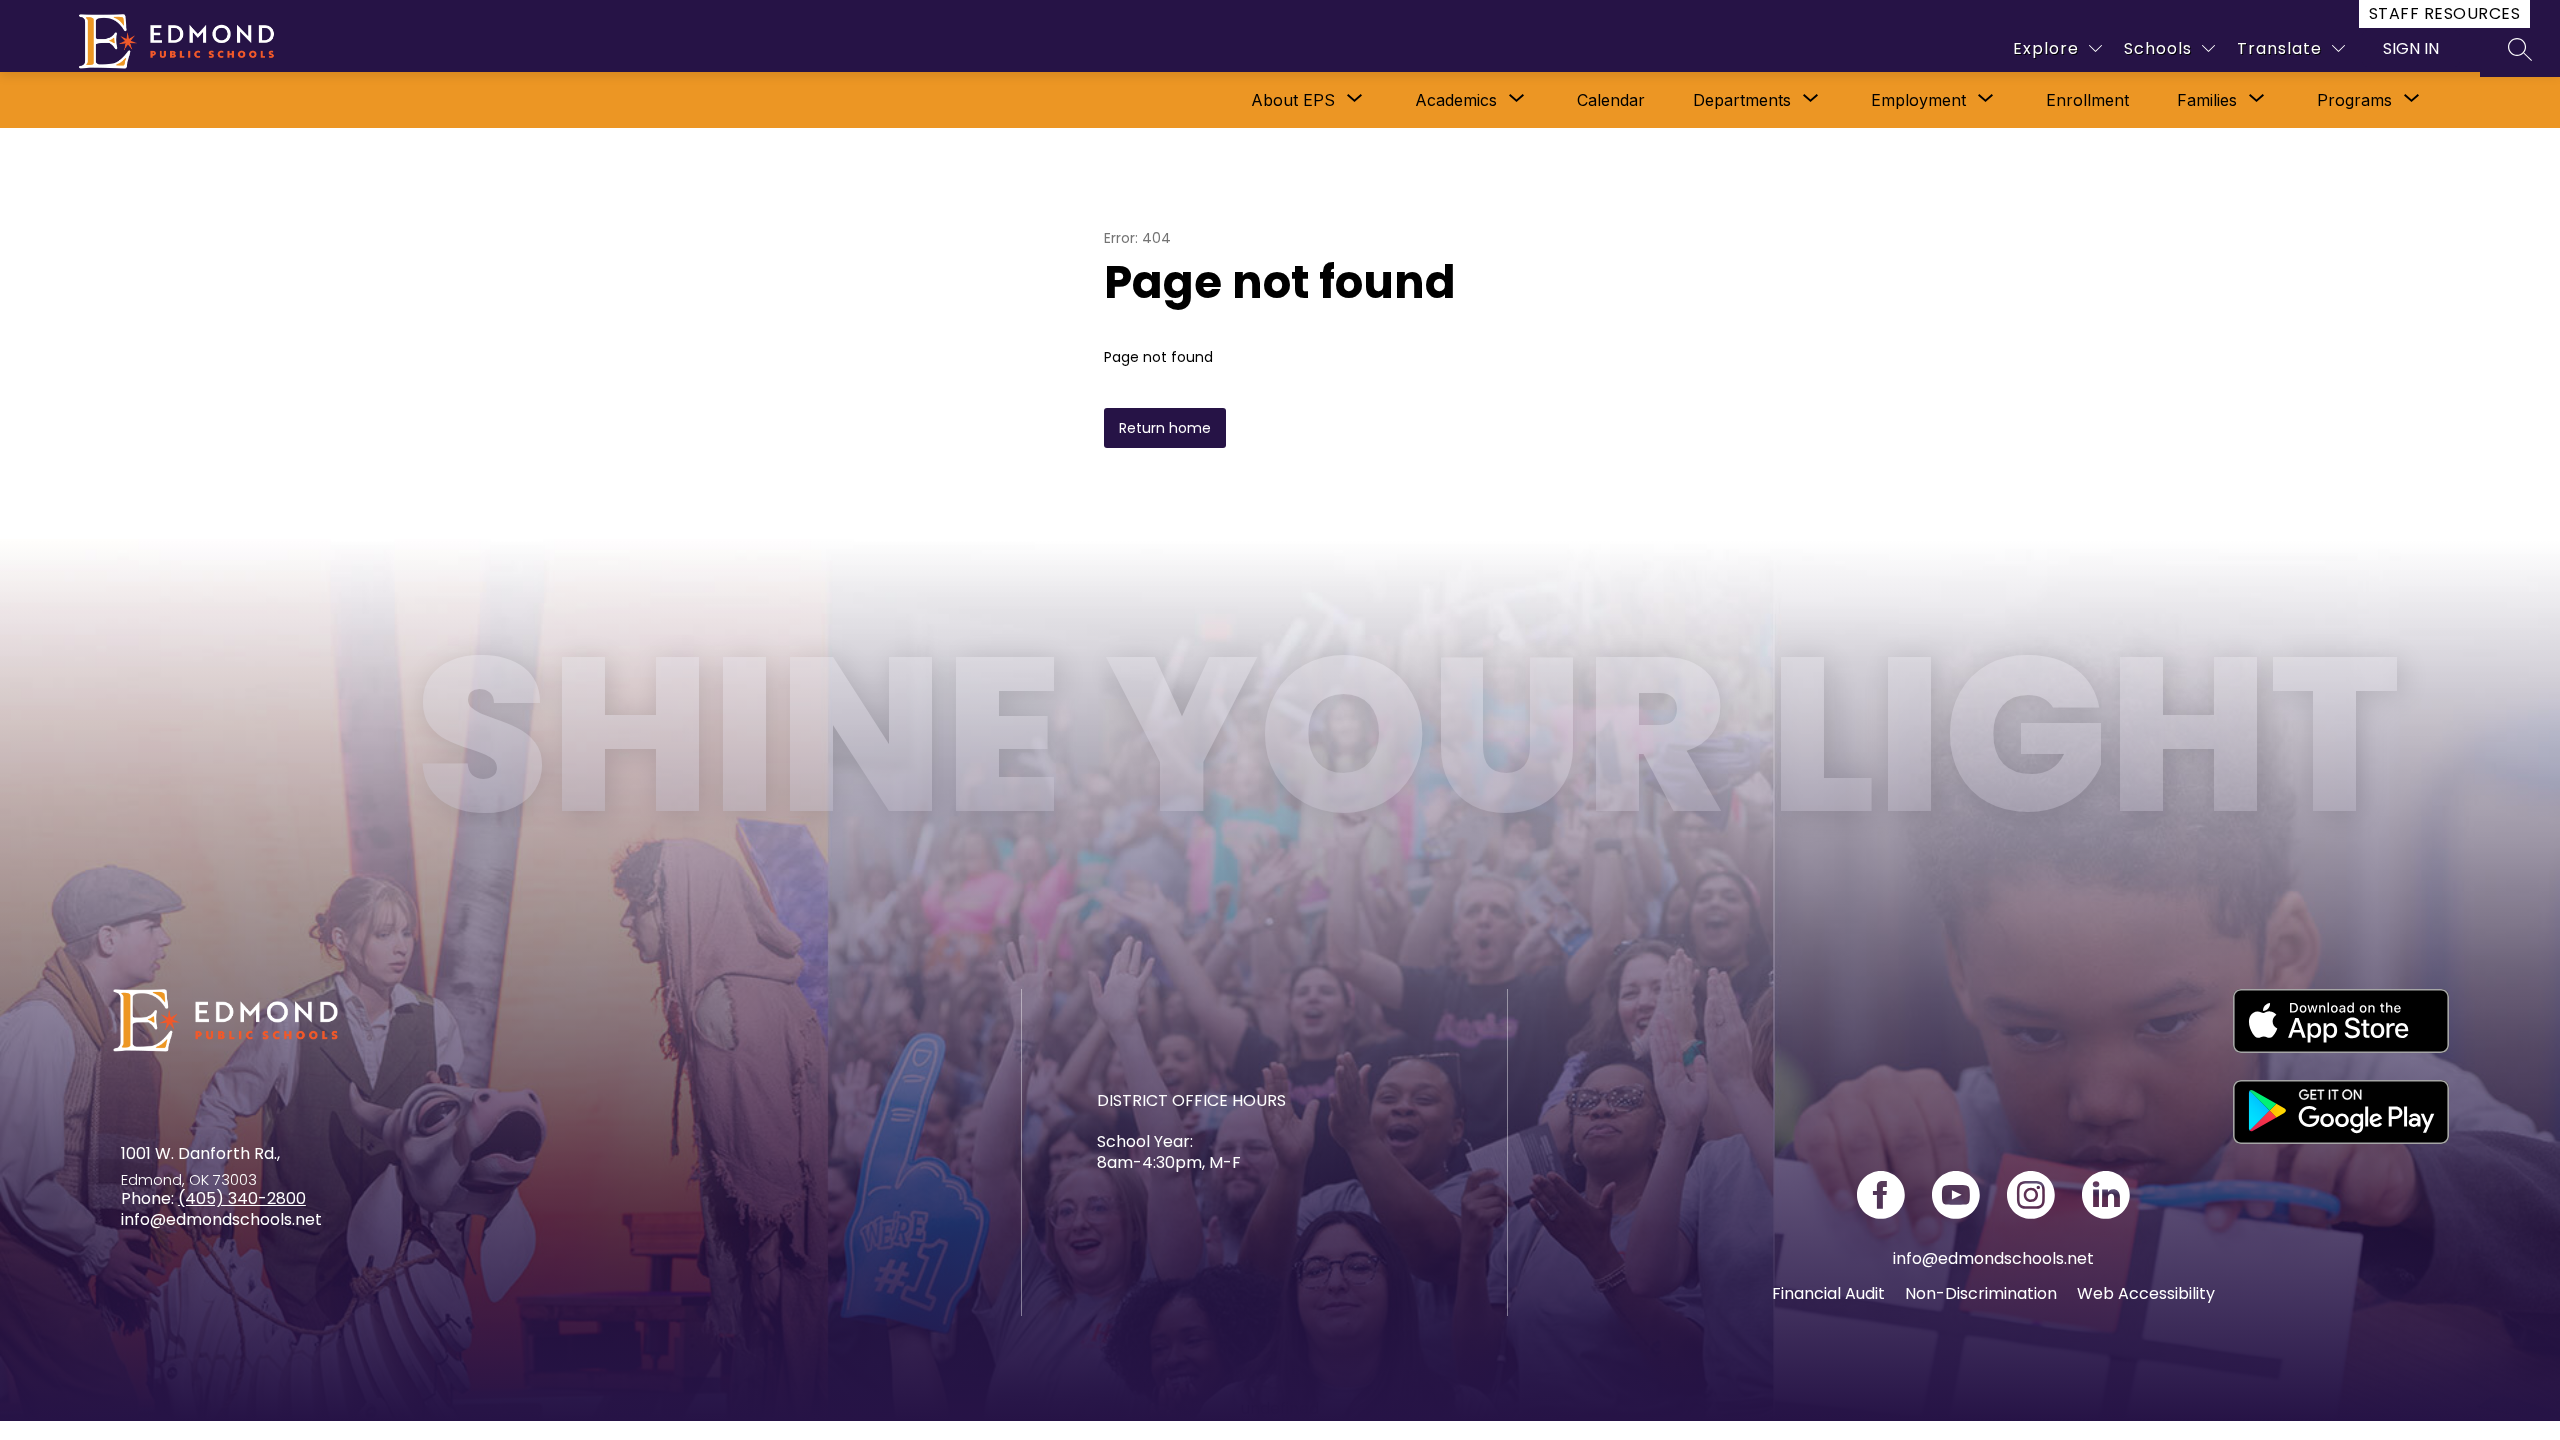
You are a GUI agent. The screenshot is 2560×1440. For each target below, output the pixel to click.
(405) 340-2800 (242, 1198)
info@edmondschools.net (1993, 1258)
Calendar (1611, 100)
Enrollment (2087, 100)
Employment (1918, 100)
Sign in (2411, 48)
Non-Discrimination (1981, 1293)
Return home (1165, 428)
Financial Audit (1828, 1293)
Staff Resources (2444, 13)
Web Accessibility (2146, 1293)
